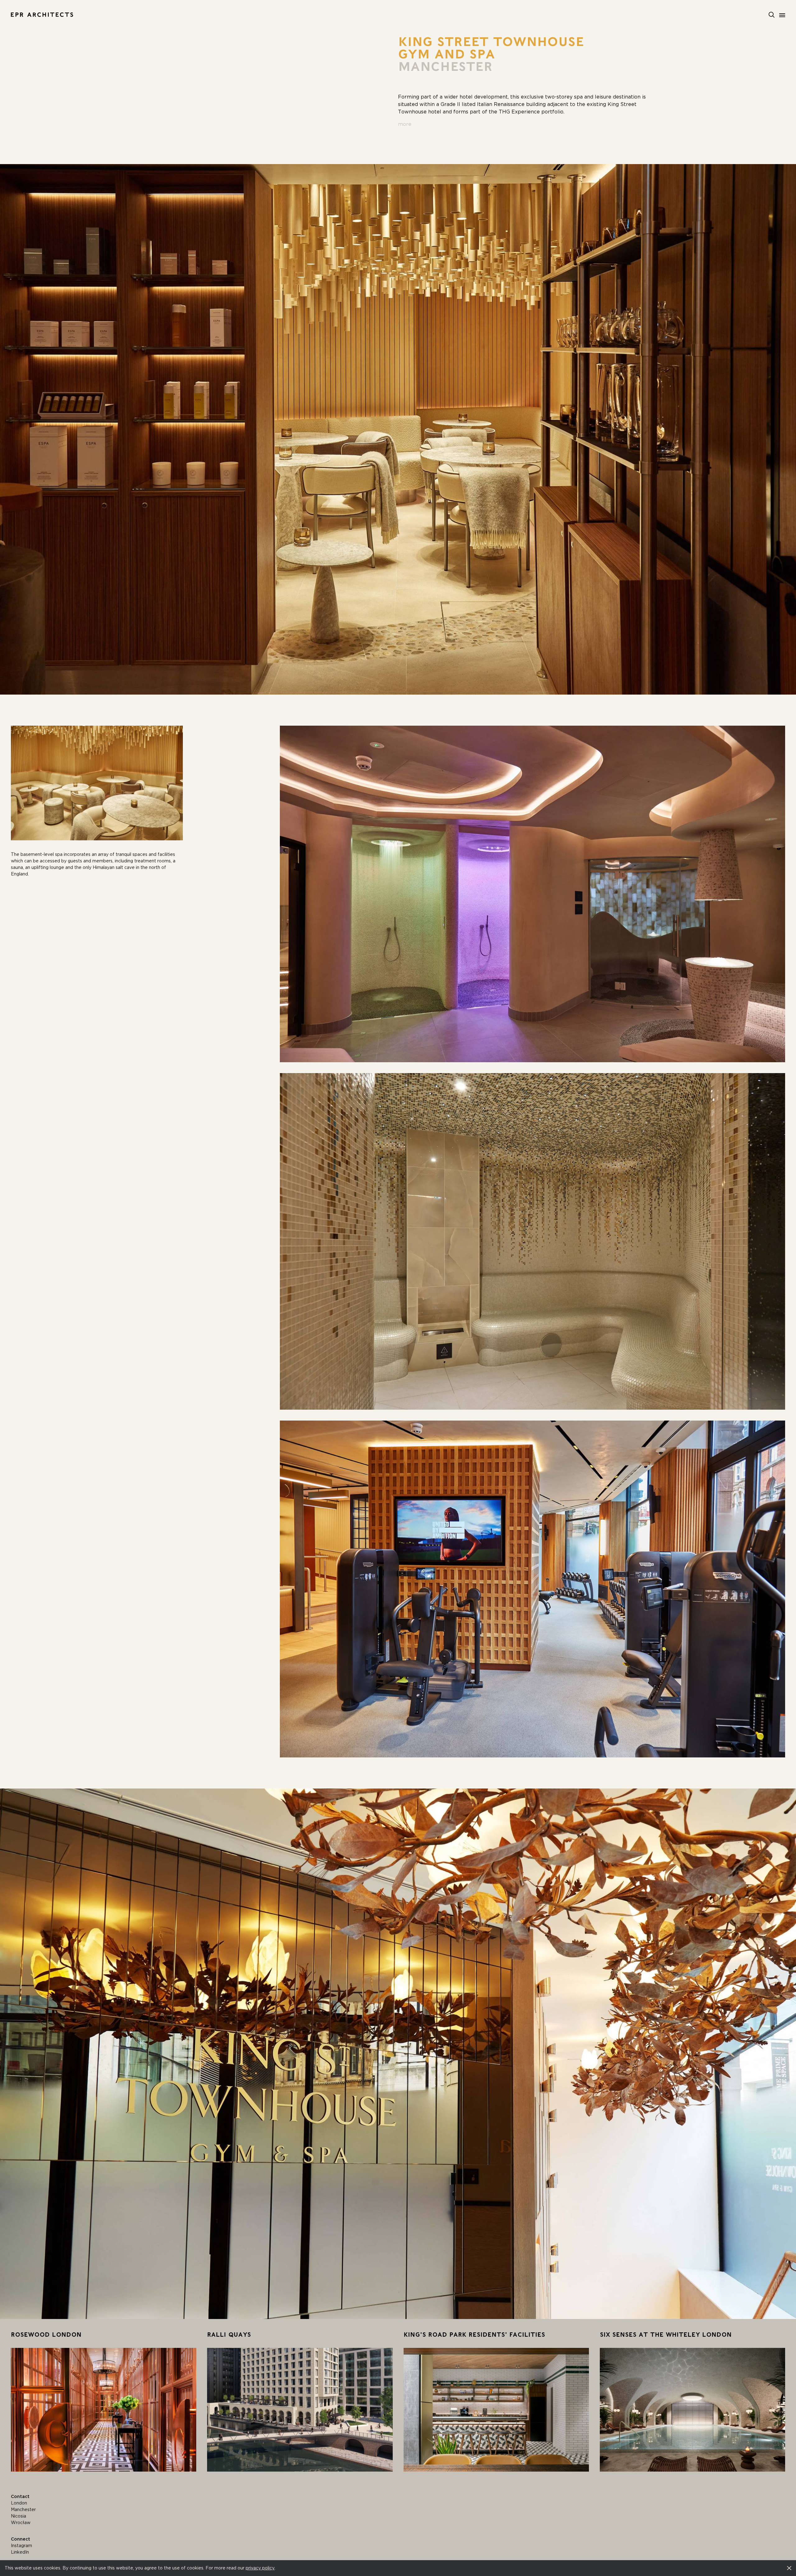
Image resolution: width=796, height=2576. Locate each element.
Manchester (23, 2509)
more (405, 124)
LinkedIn (20, 2552)
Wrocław (21, 2523)
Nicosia (19, 2516)
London (19, 2503)
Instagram (21, 2546)
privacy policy (260, 2568)
